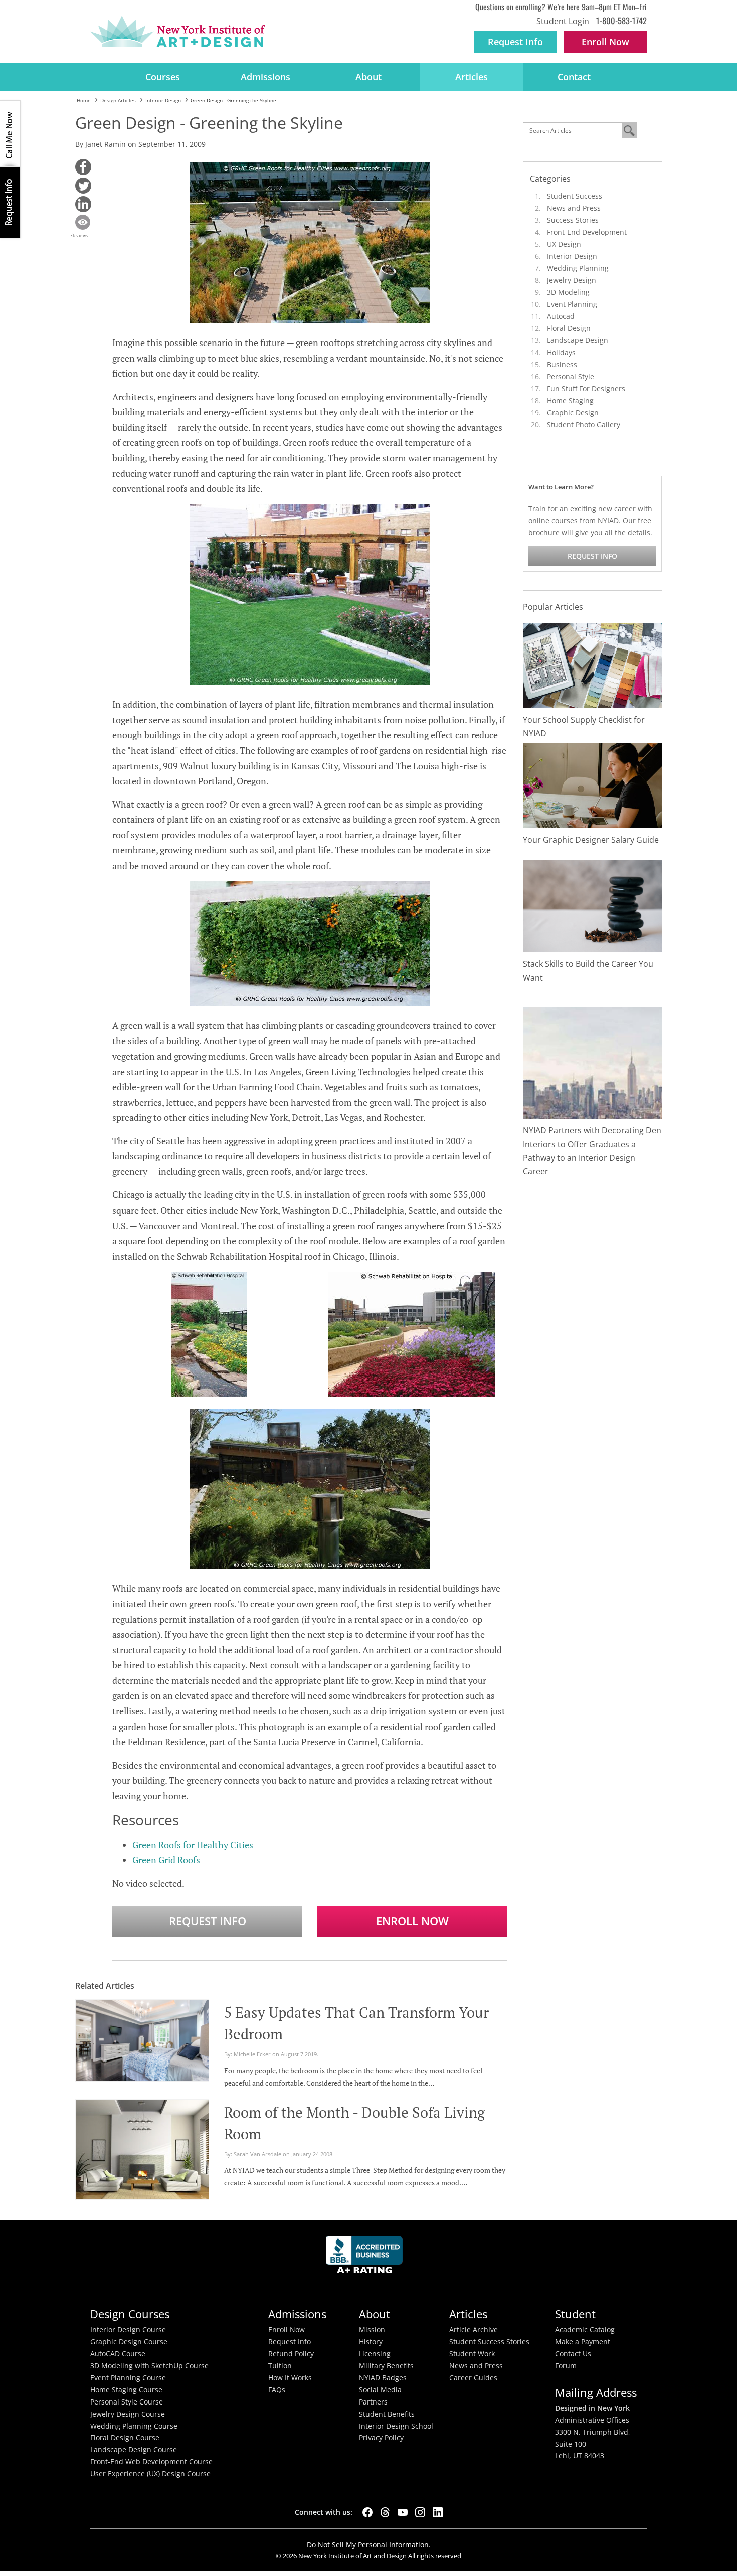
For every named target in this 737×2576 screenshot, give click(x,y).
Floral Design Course (125, 2438)
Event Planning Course (128, 2378)
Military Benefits (386, 2366)
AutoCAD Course (118, 2354)
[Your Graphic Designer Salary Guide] (593, 785)
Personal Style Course (127, 2402)
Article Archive (474, 2330)
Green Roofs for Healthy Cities (193, 1845)
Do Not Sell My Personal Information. (369, 2545)
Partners (373, 2402)
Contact (574, 77)
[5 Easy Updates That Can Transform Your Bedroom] (142, 2039)
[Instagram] (420, 2512)
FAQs (277, 2390)
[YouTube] (403, 2512)
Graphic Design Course (129, 2342)
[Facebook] (367, 2512)
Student (575, 2314)
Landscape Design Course (134, 2450)
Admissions (265, 77)
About (368, 77)
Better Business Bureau (366, 2257)
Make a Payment (583, 2342)
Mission (372, 2330)
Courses (163, 77)
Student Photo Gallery (584, 424)
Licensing (375, 2354)
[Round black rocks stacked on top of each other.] (593, 905)
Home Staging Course (126, 2390)
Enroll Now (412, 1921)
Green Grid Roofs (166, 1860)
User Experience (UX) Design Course (150, 2474)
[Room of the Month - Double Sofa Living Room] (142, 2148)
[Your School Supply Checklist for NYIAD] (593, 665)
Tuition (280, 2366)
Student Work (472, 2354)
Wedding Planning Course (134, 2426)
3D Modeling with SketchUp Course (149, 2366)
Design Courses (130, 2314)
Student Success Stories (489, 2342)
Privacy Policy (381, 2438)
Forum (566, 2366)
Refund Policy (291, 2354)
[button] (83, 167)
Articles (472, 77)
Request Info (515, 42)
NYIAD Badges (383, 2378)
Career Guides (473, 2378)
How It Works (290, 2378)
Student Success (575, 196)
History (371, 2342)
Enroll (605, 42)
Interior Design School (396, 2426)
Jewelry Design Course (128, 2414)
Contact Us (573, 2354)
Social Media (380, 2390)
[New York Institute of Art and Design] (178, 32)
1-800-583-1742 (621, 20)
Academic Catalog (585, 2330)
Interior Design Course (128, 2330)
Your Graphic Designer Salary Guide (591, 840)
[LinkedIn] (438, 2512)
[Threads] (385, 2512)
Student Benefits (387, 2414)
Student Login (563, 21)
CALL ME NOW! (10, 134)
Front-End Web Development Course (151, 2462)
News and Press (574, 208)
